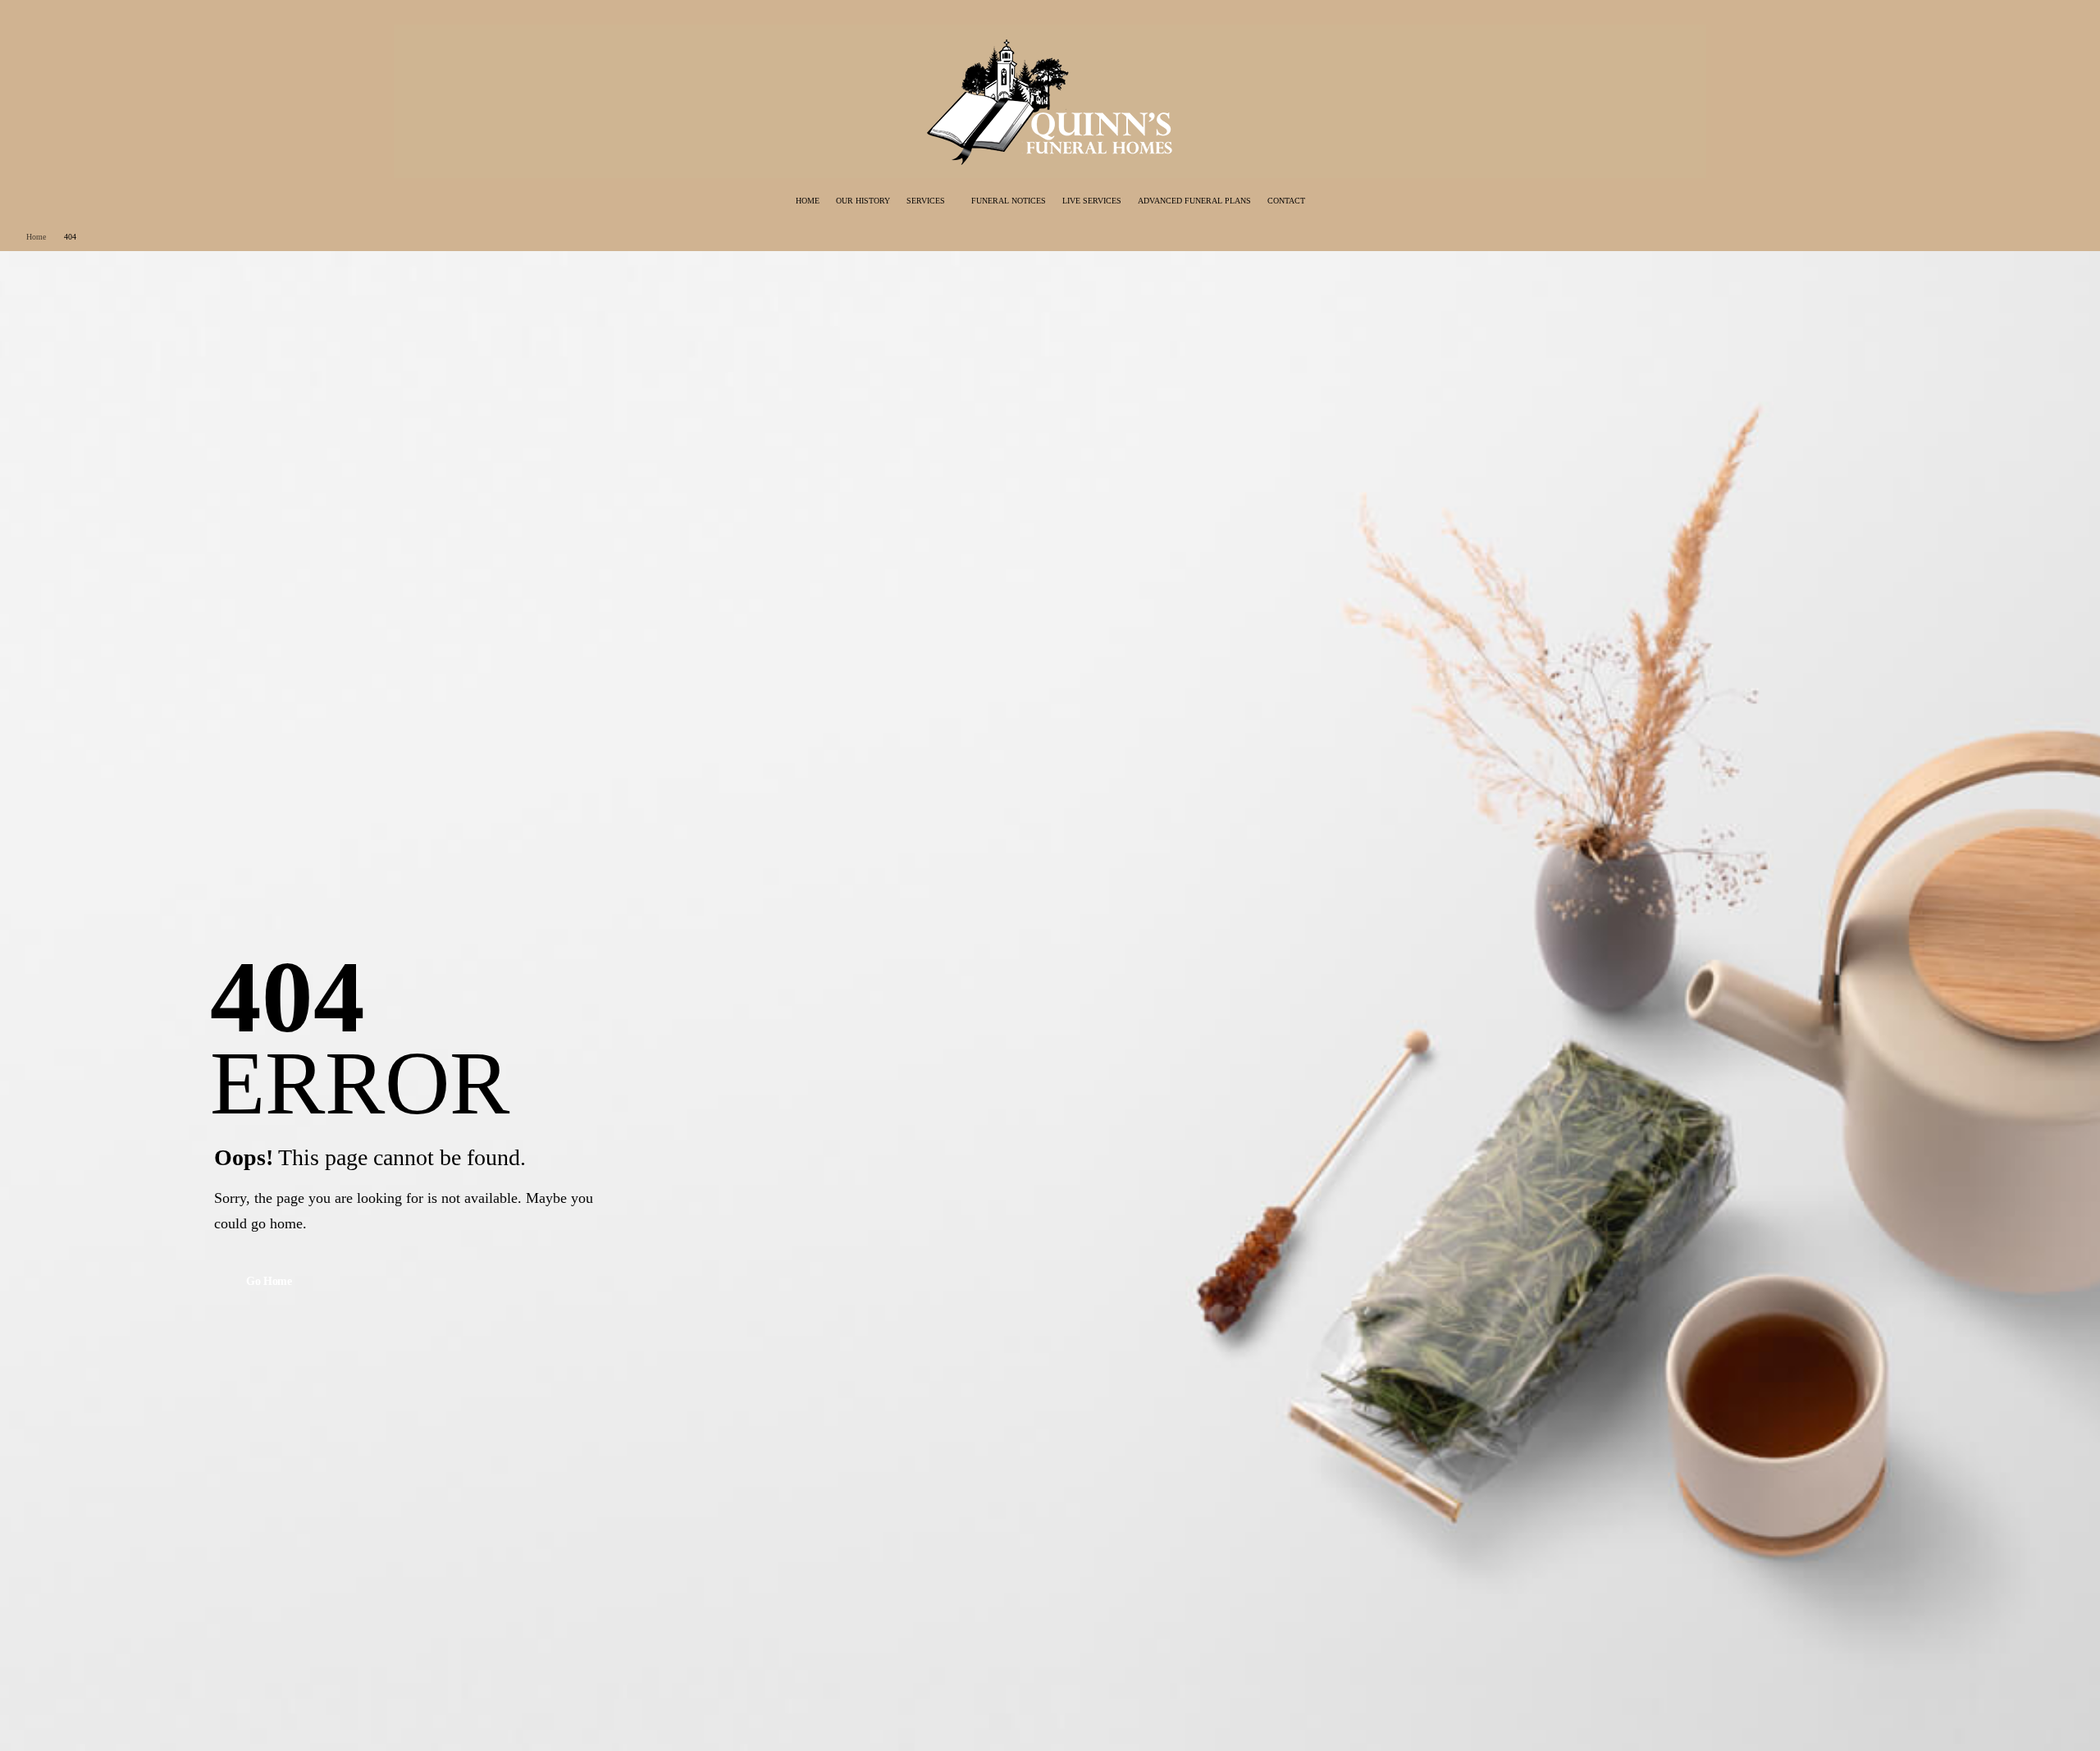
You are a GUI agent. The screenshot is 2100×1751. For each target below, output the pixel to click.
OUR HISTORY (863, 201)
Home (36, 237)
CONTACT (1286, 201)
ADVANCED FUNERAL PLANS (1194, 201)
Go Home (269, 1281)
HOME (808, 201)
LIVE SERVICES (1092, 201)
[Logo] (1050, 101)
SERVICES (926, 201)
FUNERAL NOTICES (1009, 201)
